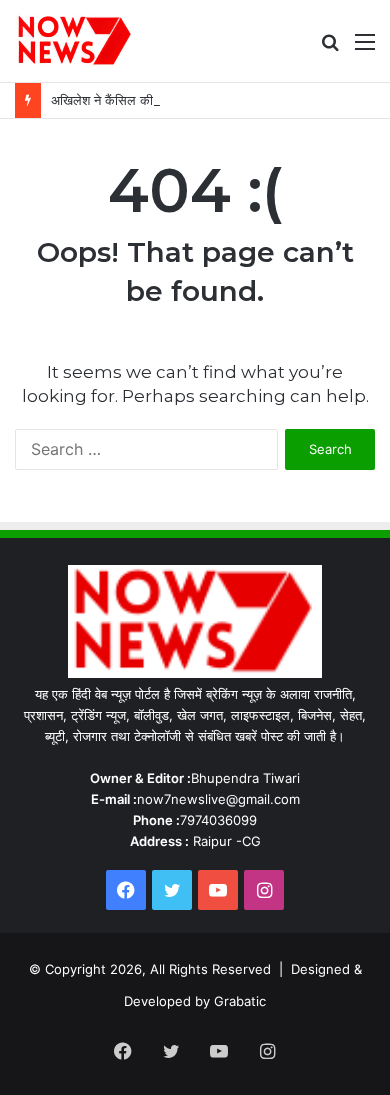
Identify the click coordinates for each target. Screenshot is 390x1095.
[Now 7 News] (75, 41)
